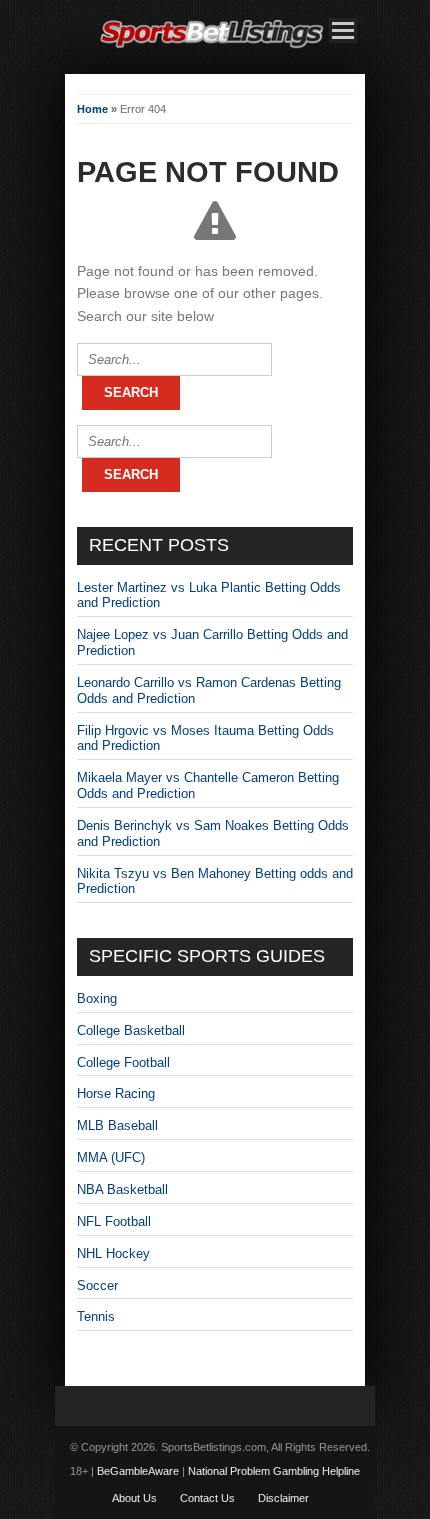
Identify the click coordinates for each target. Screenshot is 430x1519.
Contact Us (207, 1498)
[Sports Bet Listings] (212, 48)
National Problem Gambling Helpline (274, 1471)
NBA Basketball (122, 1189)
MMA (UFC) (111, 1157)
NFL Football (114, 1221)
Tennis (96, 1316)
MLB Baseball (117, 1125)
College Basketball (131, 1030)
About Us (134, 1498)
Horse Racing (116, 1093)
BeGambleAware (138, 1471)
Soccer (97, 1285)
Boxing (97, 998)
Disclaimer (283, 1498)
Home (92, 109)
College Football (123, 1062)
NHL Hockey (113, 1253)
